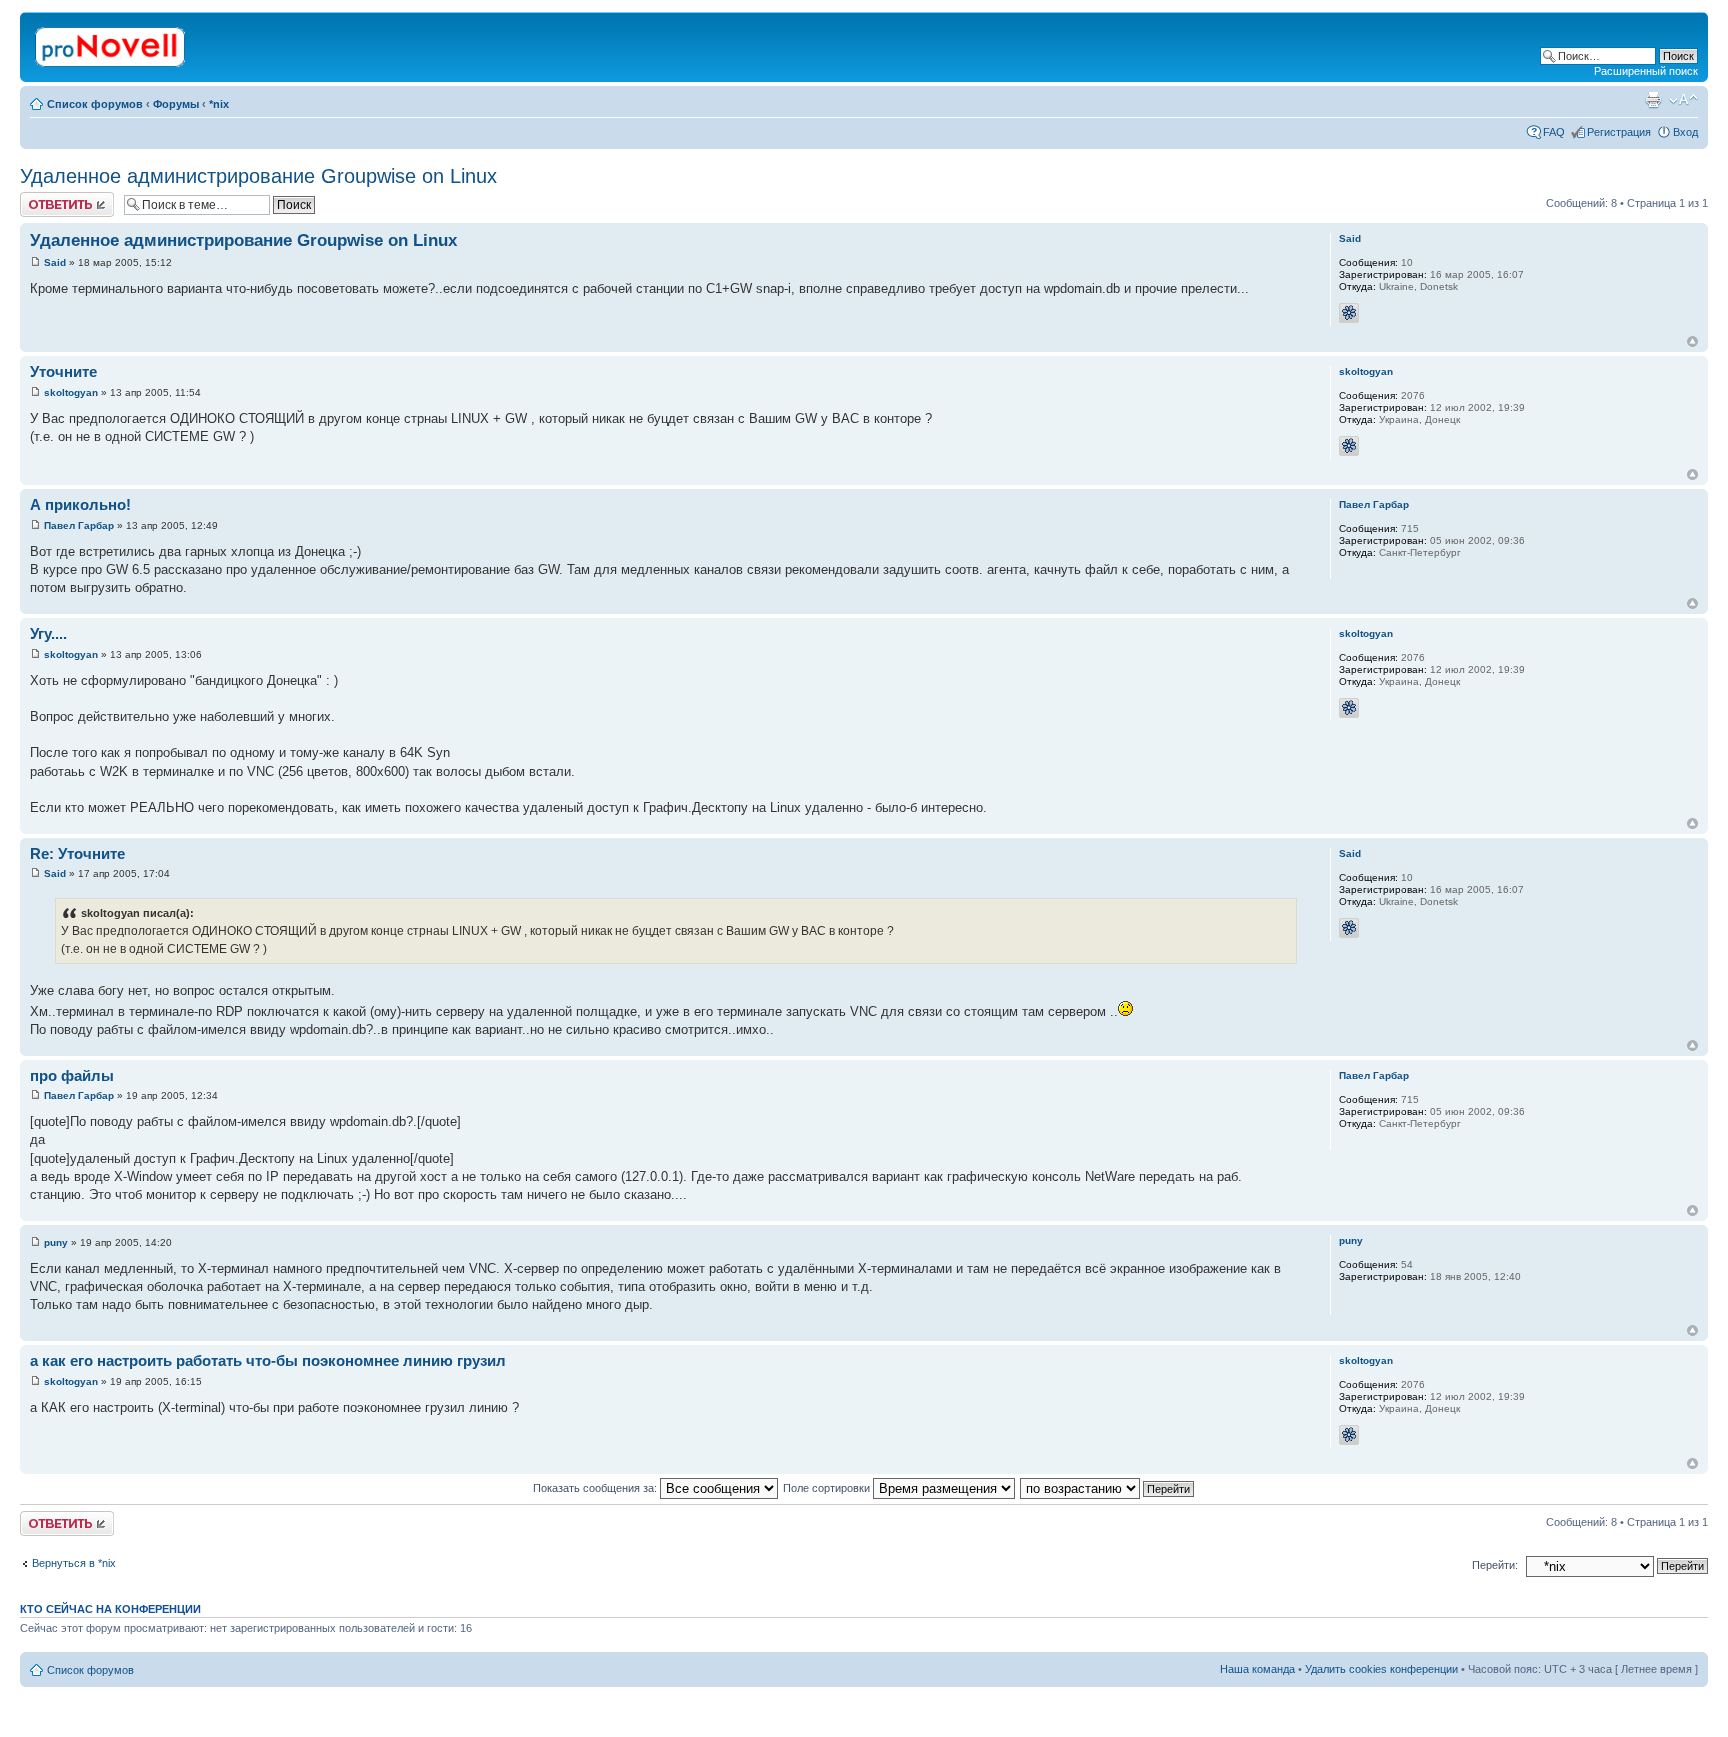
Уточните (63, 371)
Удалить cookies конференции (1381, 1669)
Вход (1685, 132)
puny (56, 1242)
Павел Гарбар (79, 525)
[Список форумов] (111, 43)
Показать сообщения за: (596, 1488)
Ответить (44, 198)
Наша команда (1257, 1669)
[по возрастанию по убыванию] (1108, 1488)
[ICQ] (1349, 313)
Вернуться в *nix (74, 1563)
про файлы (72, 1075)
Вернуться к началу (1692, 341)
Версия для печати (1653, 100)
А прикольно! (80, 504)
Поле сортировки (828, 1488)
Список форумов (95, 104)
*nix (219, 104)
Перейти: (1495, 1565)
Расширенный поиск (1646, 71)
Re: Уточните (77, 853)
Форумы (176, 104)
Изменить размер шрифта (1683, 100)
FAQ (1554, 132)
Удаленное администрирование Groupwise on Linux (258, 176)
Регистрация (1619, 132)
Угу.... (48, 633)
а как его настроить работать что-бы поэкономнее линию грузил (268, 1360)
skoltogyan (71, 392)
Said (55, 262)
